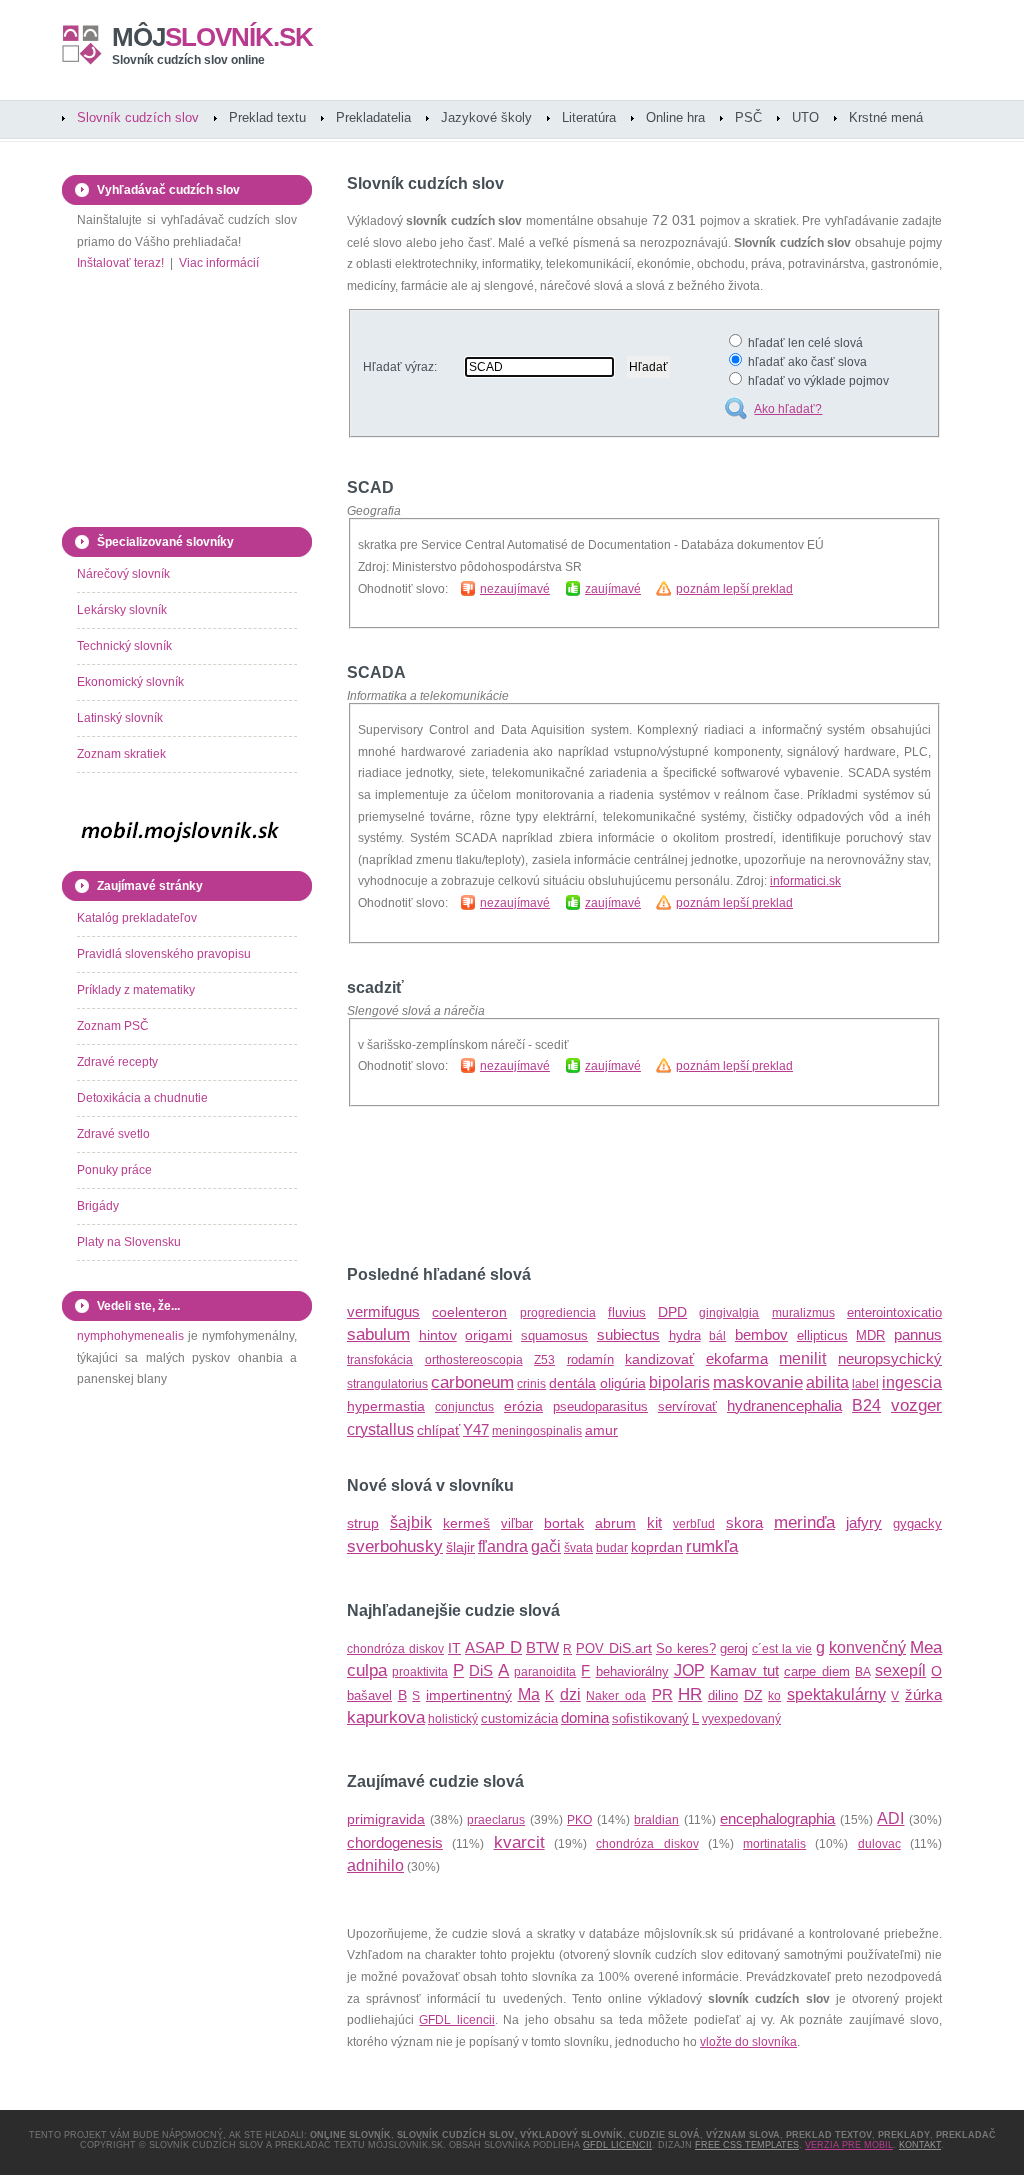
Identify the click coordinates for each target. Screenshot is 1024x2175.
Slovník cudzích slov (138, 117)
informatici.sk (805, 881)
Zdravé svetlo (113, 1134)
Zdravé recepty (117, 1062)
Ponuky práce (114, 1170)
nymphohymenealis (130, 1336)
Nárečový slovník (123, 574)
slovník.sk (212, 37)
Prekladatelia (373, 117)
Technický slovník (124, 646)
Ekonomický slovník (130, 682)
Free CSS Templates (747, 2145)
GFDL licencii (456, 2020)
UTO (805, 117)
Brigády (98, 1206)
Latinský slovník (120, 718)
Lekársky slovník (122, 610)
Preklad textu (267, 117)
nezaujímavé (515, 589)
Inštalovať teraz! (120, 263)
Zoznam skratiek (121, 754)
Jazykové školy (486, 117)
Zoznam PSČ (113, 1026)
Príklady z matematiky (136, 990)
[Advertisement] (581, 1186)
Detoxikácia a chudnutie (142, 1098)
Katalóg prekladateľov (137, 918)
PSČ (748, 117)
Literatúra (589, 117)
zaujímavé (613, 589)
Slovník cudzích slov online (188, 60)
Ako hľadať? (788, 409)
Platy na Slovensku (129, 1242)
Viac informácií (219, 263)
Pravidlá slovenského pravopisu (164, 954)
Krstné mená (886, 117)
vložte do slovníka (748, 2042)
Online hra (675, 117)
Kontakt (920, 2145)
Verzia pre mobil (849, 2145)
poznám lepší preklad (734, 589)
